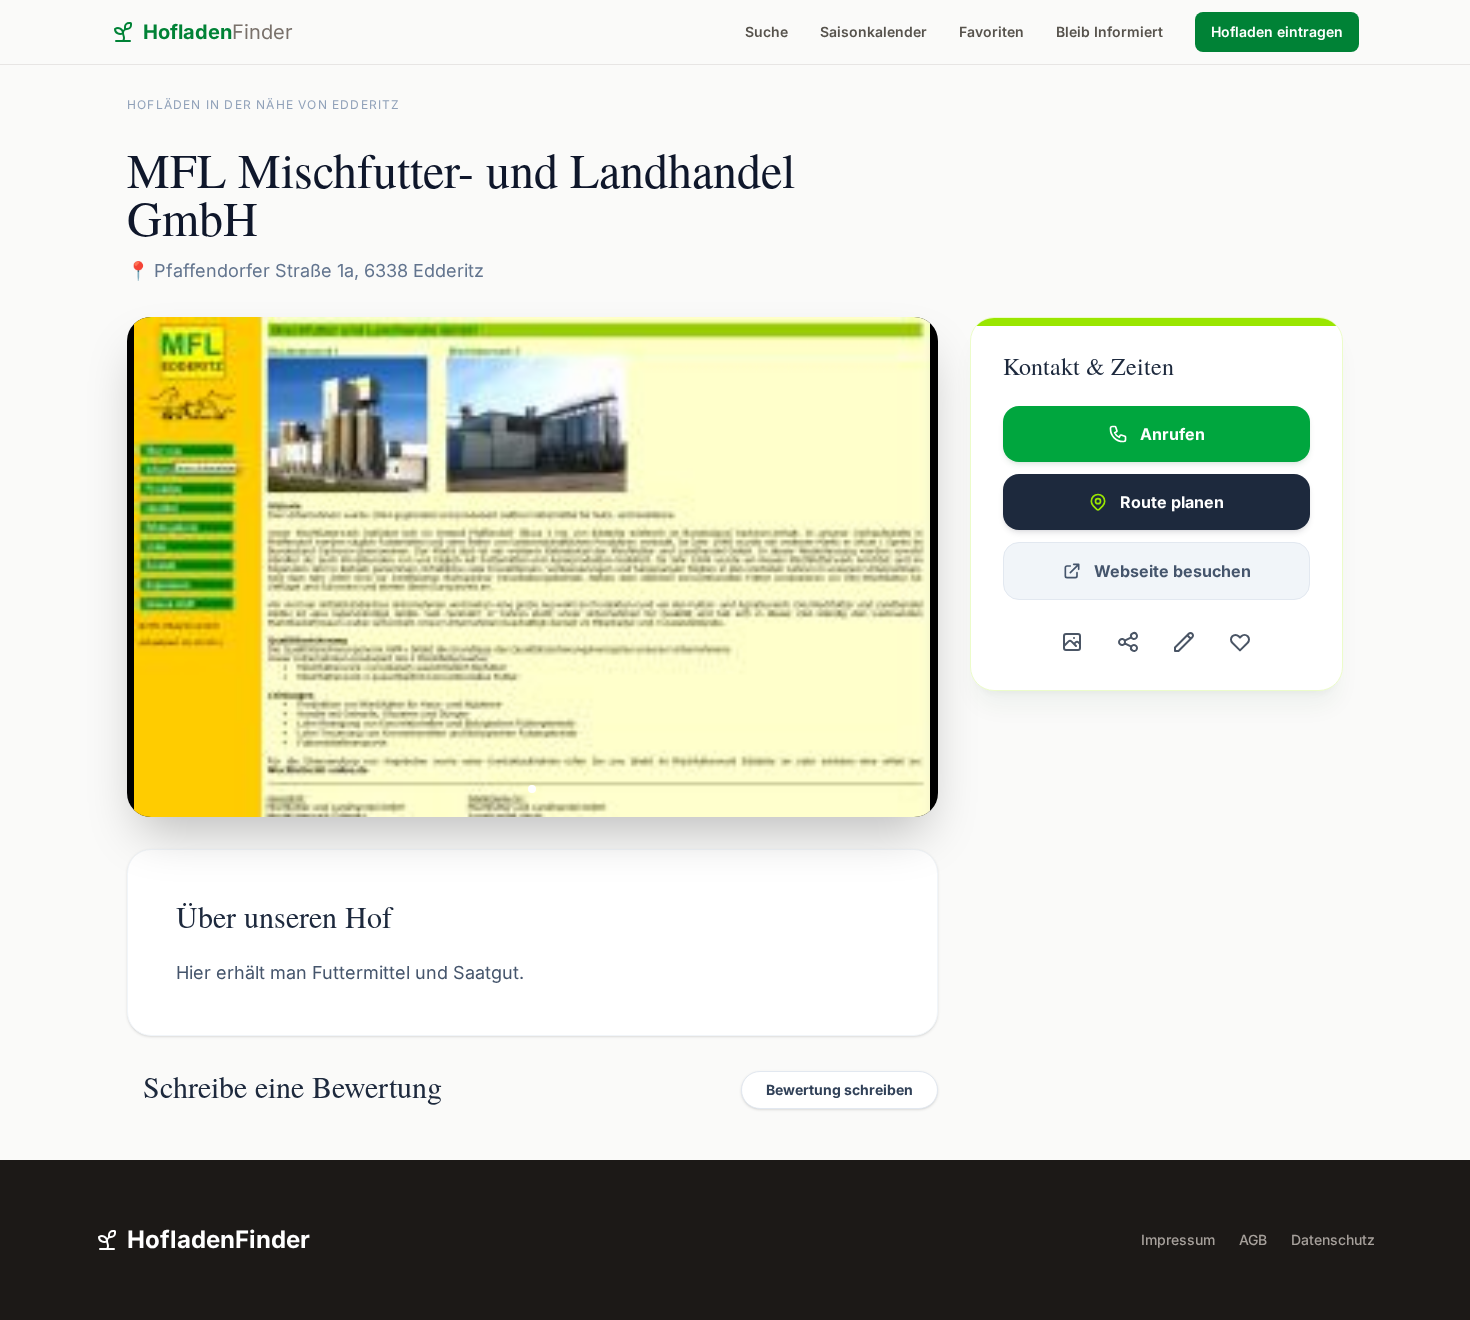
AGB (1253, 1239)
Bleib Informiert (1109, 31)
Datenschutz (1333, 1239)
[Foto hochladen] (1072, 642)
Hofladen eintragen (1277, 31)
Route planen (1172, 502)
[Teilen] (1128, 642)
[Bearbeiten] (1184, 642)
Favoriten (991, 31)
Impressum (1178, 1239)
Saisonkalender (873, 31)
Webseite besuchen (1172, 571)
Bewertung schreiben (839, 1089)
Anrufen (1172, 434)
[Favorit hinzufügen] (1240, 642)
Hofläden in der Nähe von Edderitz (264, 104)
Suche (766, 31)
